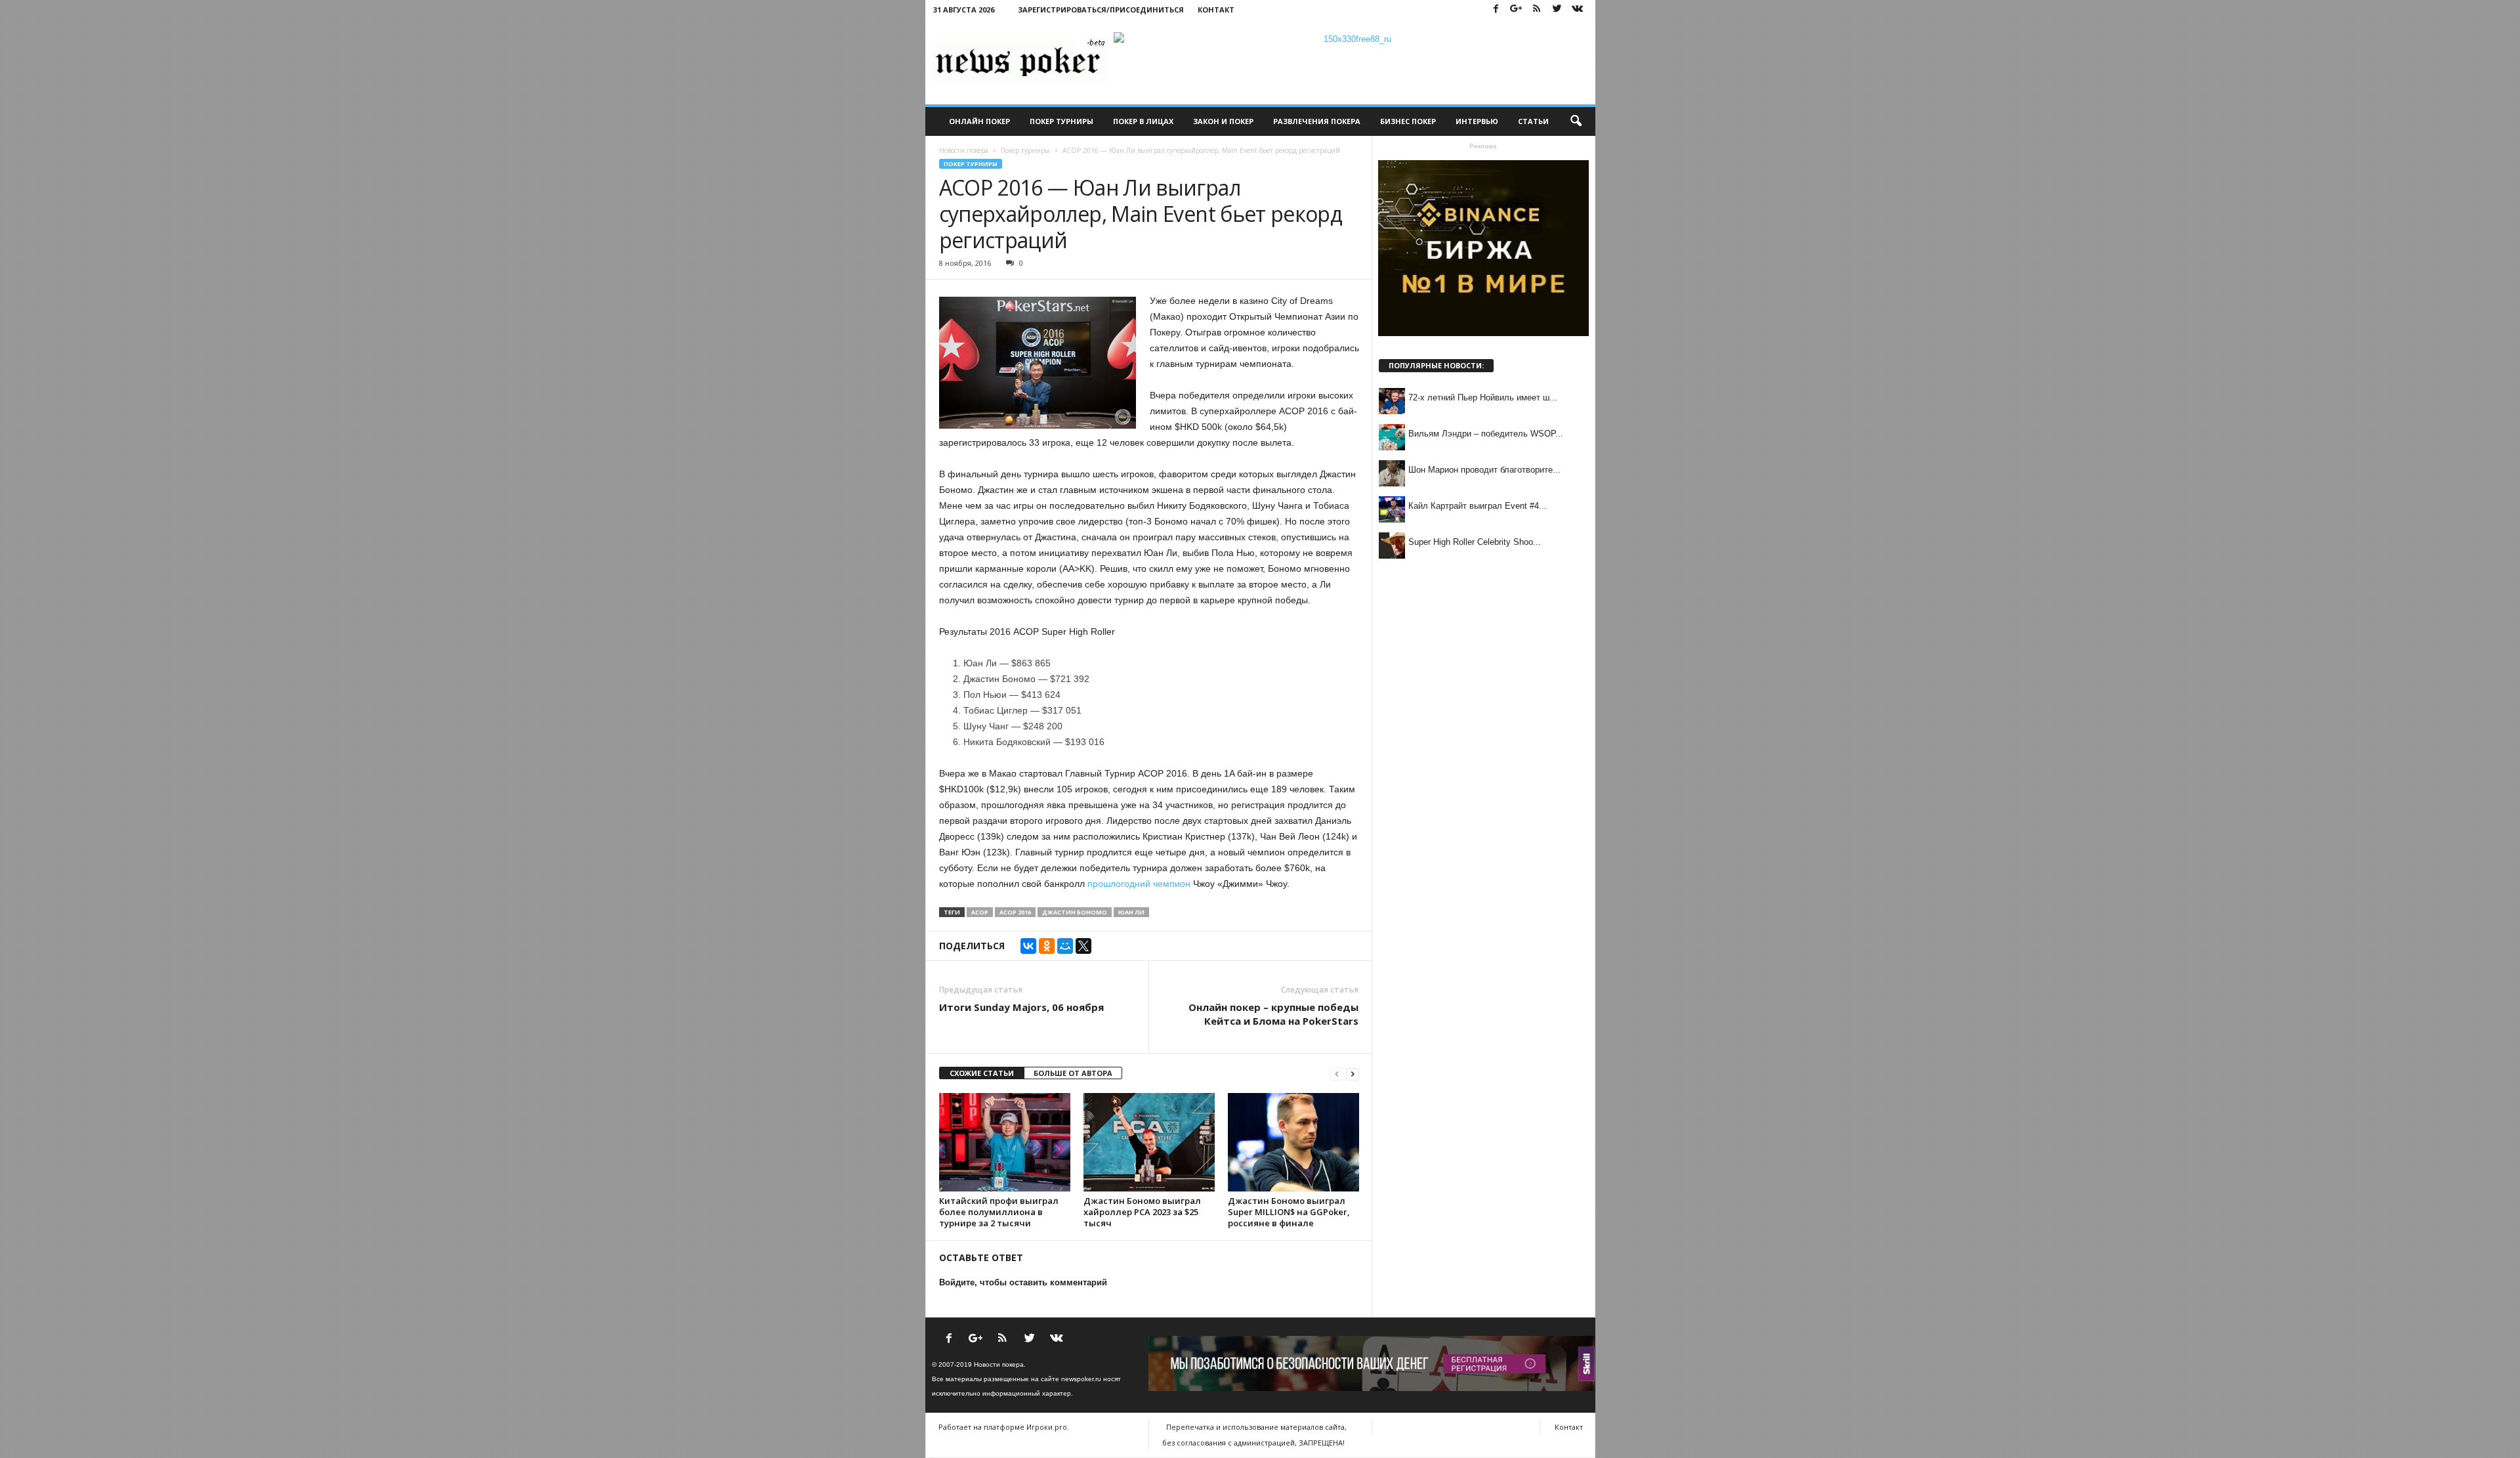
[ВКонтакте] (1028, 946)
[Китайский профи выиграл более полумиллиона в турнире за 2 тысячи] (1005, 1142)
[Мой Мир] (1065, 946)
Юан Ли (1131, 912)
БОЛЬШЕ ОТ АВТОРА (1073, 1073)
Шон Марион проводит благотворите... (1484, 470)
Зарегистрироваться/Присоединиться (1101, 10)
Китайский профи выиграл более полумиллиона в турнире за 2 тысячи (999, 1212)
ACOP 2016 (1015, 912)
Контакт (1216, 10)
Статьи (1533, 121)
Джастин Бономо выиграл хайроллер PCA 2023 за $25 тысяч (1142, 1212)
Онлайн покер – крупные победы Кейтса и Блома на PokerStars (1273, 1014)
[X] (1083, 946)
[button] (1576, 121)
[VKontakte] (1578, 10)
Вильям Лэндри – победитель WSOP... (1486, 434)
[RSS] (1537, 10)
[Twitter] (1557, 10)
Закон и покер (1223, 121)
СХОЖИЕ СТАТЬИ (982, 1073)
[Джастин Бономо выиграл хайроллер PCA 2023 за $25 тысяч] (1149, 1142)
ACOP (980, 912)
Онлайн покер (979, 121)
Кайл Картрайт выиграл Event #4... (1478, 506)
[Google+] (1517, 10)
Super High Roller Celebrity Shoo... (1475, 542)
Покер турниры (1061, 121)
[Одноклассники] (1047, 946)
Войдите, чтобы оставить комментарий (1023, 1282)
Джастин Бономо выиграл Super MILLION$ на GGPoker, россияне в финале (1289, 1212)
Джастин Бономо (1075, 912)
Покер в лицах (1143, 121)
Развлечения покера (1317, 121)
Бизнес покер (1408, 121)
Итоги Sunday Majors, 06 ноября (1021, 1007)
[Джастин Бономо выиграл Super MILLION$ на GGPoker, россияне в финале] (1293, 1142)
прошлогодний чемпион (1139, 884)
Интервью (1477, 121)
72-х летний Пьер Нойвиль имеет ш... (1483, 397)
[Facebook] (1496, 10)
